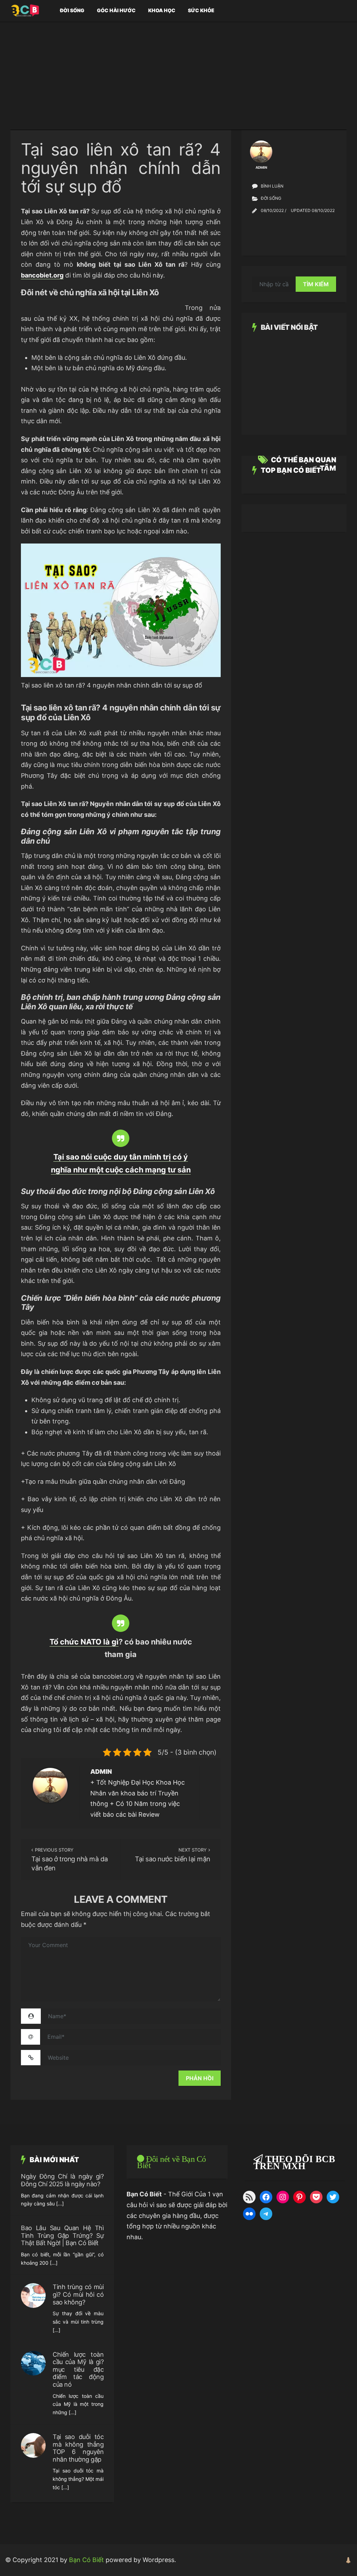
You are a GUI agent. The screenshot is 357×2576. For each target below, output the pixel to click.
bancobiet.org (42, 275)
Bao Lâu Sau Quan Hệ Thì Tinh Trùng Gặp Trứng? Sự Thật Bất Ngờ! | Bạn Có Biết (62, 2235)
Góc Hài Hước (116, 10)
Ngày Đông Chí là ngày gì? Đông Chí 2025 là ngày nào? (62, 2180)
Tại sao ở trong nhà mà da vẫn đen (70, 1864)
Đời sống (72, 10)
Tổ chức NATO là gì (84, 1642)
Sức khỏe (201, 10)
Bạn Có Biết (86, 2560)
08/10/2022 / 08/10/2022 (298, 210)
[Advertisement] (178, 81)
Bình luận (272, 186)
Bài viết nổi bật (289, 327)
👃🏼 (348, 2560)
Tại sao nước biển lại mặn (172, 1859)
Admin (101, 1772)
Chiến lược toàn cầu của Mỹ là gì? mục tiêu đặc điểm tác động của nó (78, 2369)
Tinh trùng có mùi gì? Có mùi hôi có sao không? (78, 2294)
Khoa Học (162, 10)
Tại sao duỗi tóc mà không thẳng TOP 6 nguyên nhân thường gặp (78, 2448)
